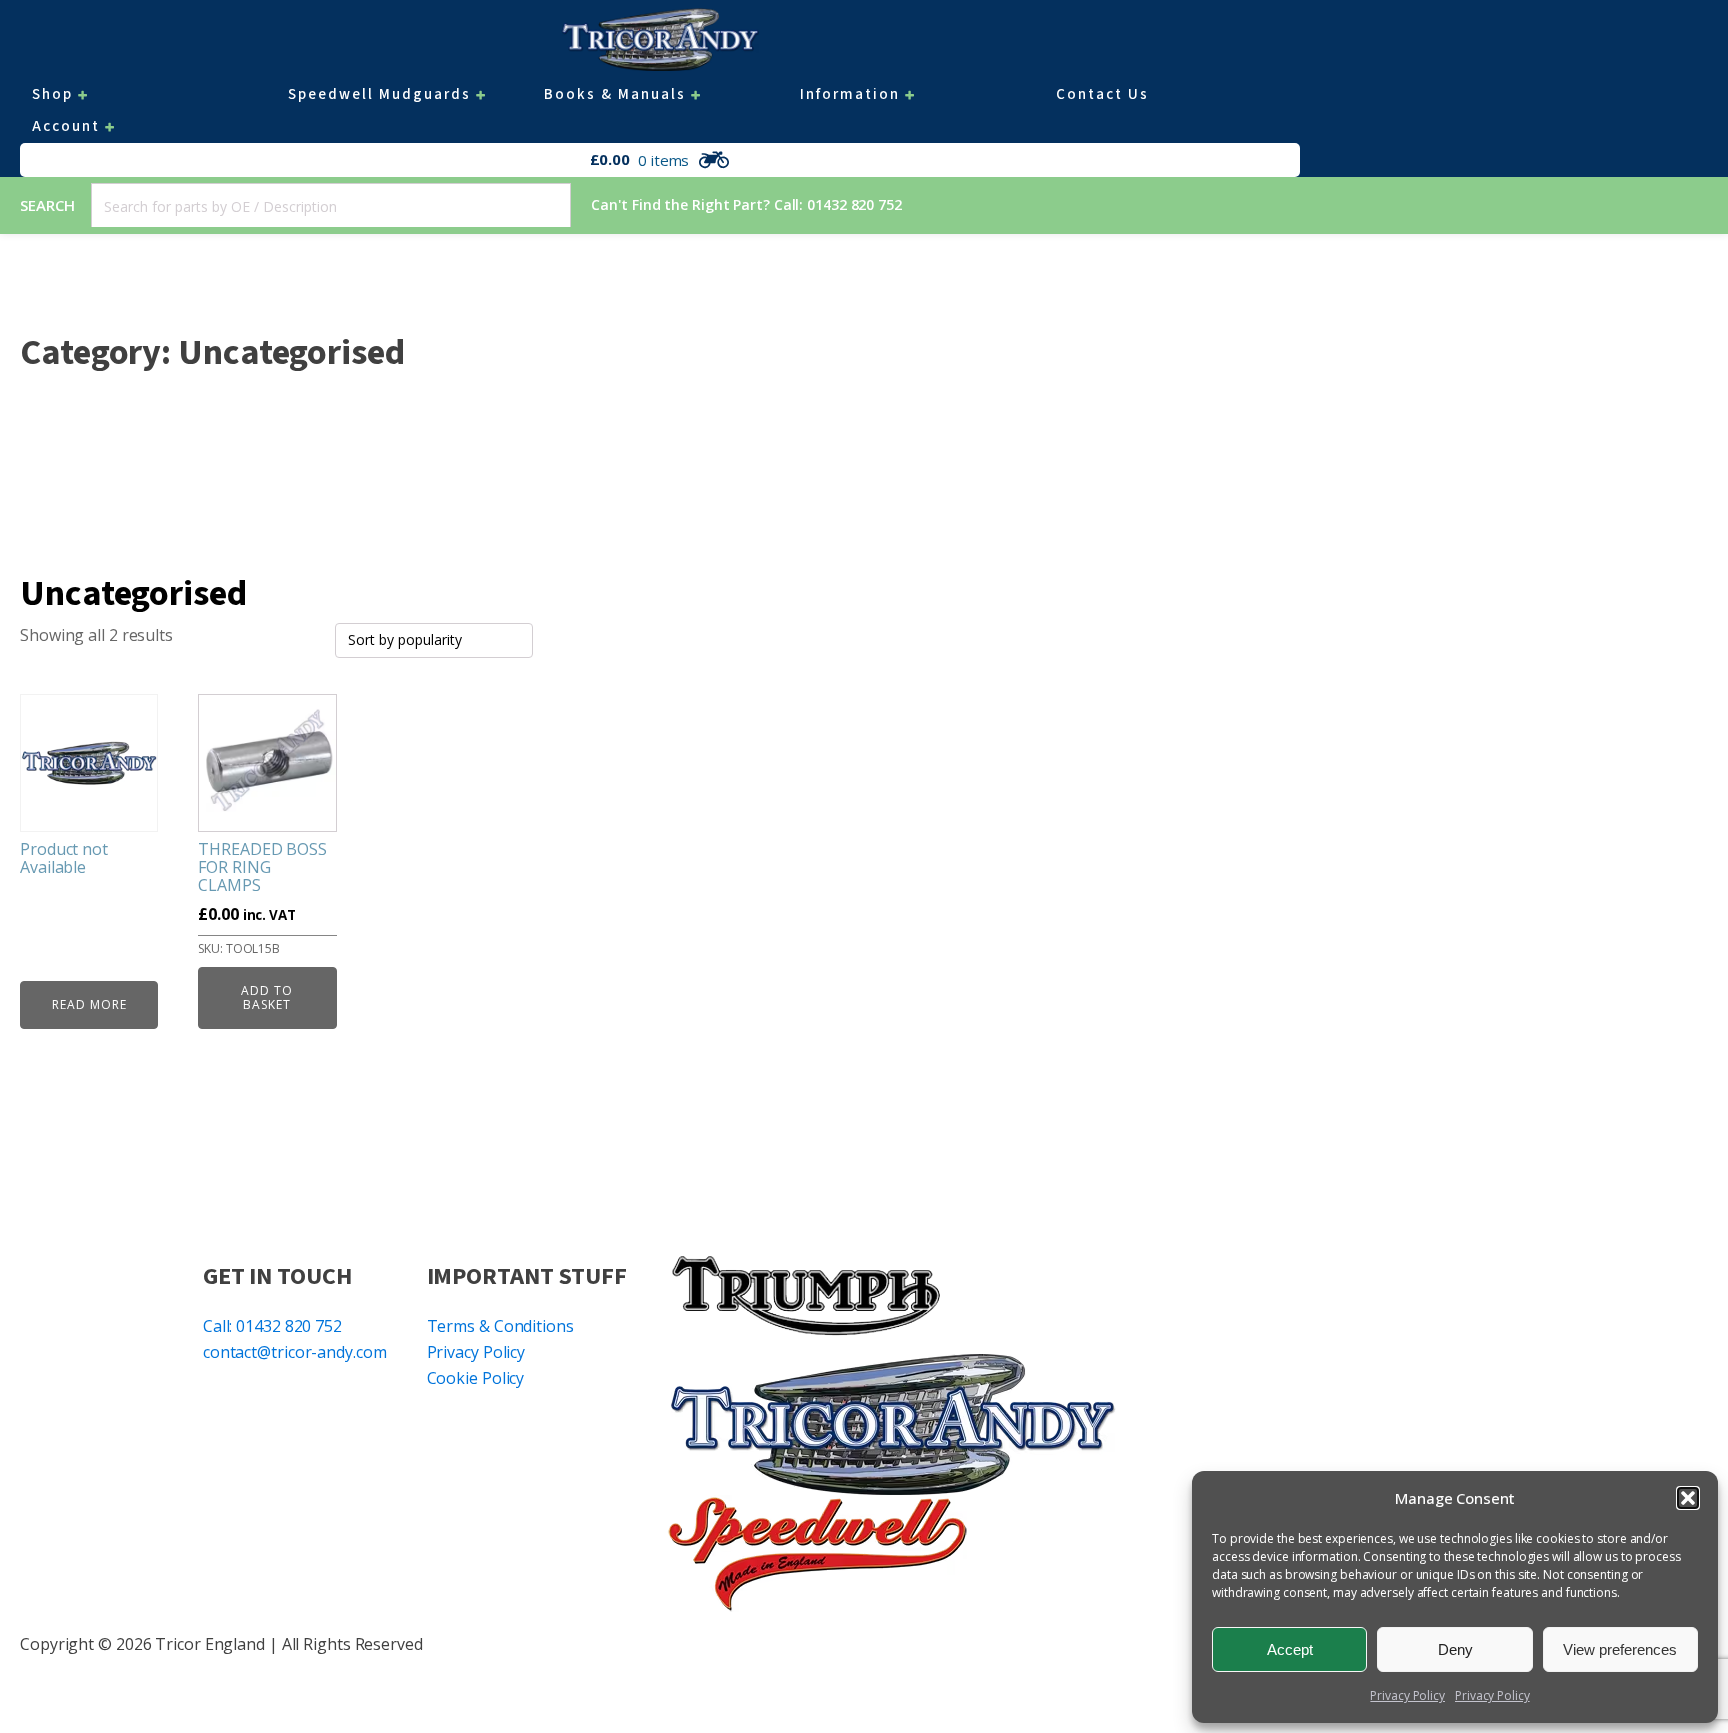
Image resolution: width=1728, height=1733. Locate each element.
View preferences (1620, 1649)
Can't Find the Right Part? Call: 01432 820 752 (746, 204)
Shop (52, 94)
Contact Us (1102, 94)
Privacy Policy (1407, 1695)
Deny (1455, 1649)
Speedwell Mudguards (379, 94)
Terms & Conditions (500, 1326)
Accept (1290, 1649)
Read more (89, 1004)
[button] (1688, 1498)
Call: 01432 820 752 (272, 1326)
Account (66, 126)
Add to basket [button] (267, 997)
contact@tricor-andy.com (295, 1352)
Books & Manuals (615, 94)
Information (850, 94)
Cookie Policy (476, 1378)
